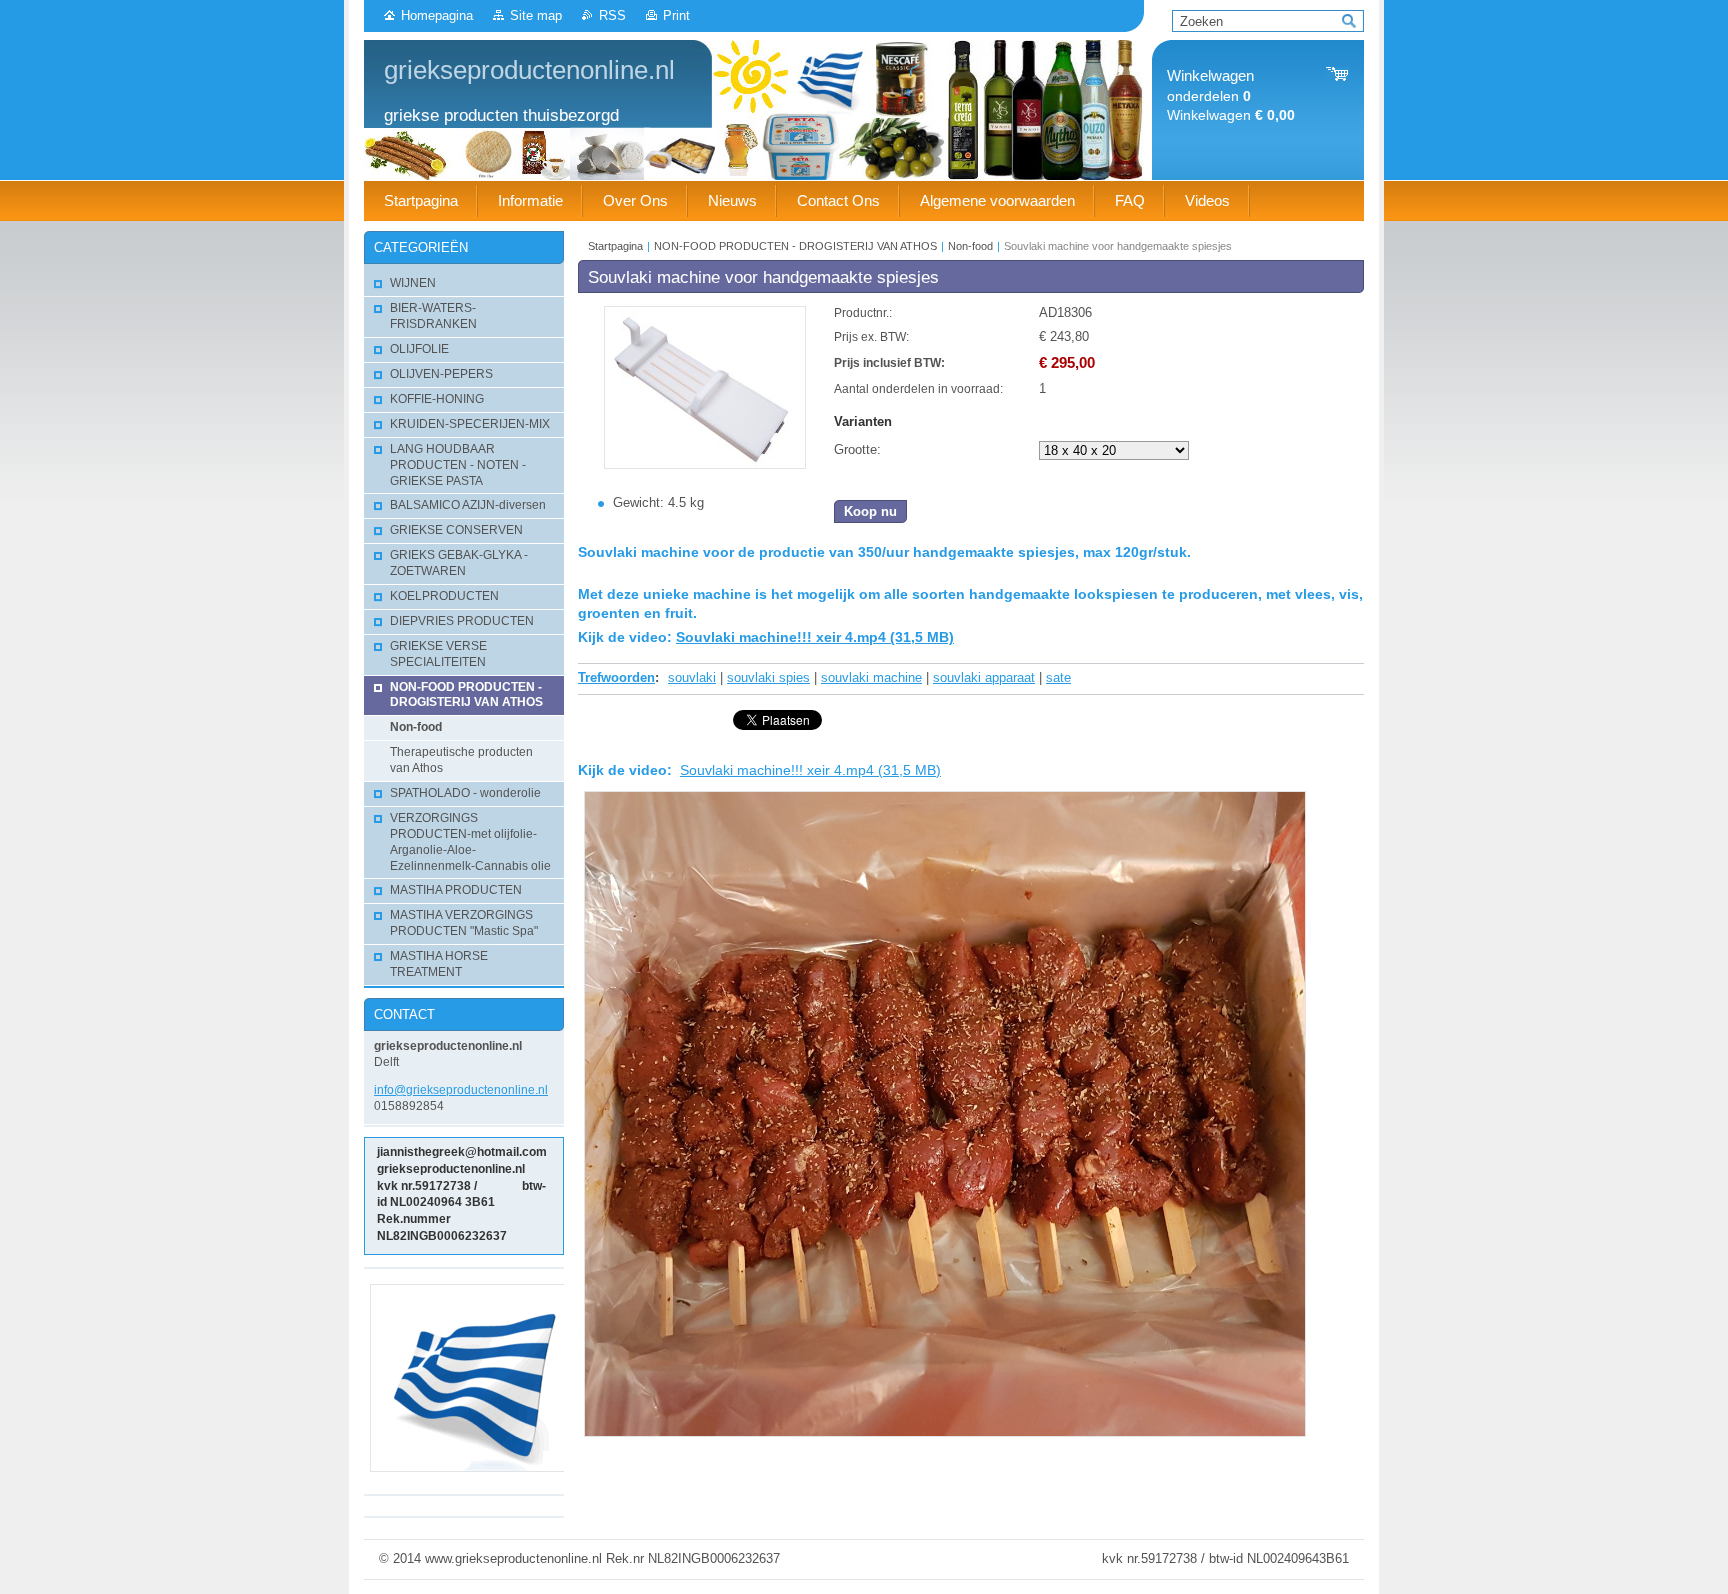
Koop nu (870, 511)
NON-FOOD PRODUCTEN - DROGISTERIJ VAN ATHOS (795, 246)
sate (1058, 677)
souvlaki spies (768, 677)
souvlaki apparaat (984, 677)
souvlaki (692, 677)
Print (676, 15)
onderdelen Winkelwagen (1231, 95)
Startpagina (615, 246)
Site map (536, 15)
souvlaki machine (871, 677)
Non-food (970, 246)
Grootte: (857, 449)
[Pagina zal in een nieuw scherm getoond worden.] (705, 464)
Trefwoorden (616, 677)
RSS (612, 15)
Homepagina (437, 15)
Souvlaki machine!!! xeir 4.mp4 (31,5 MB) (815, 637)
